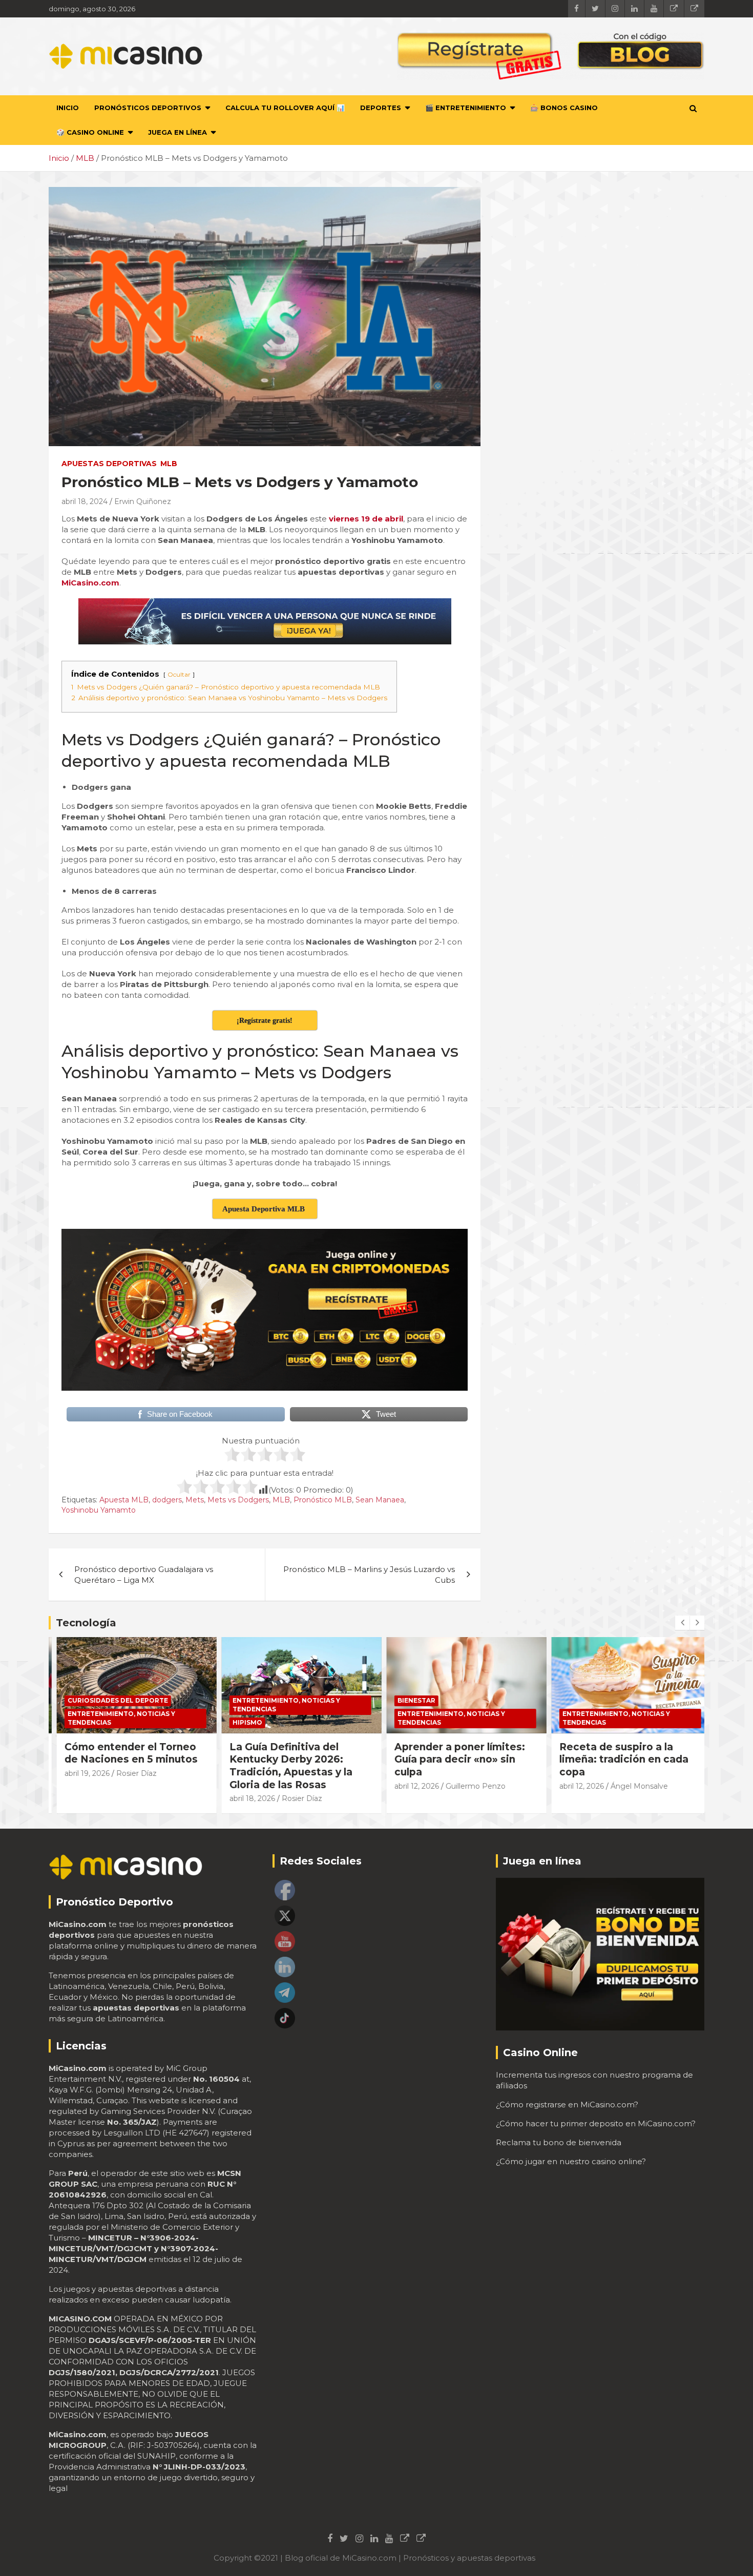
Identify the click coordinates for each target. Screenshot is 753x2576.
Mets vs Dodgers (238, 1500)
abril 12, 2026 (409, 1786)
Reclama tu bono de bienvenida (559, 2142)
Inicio (68, 108)
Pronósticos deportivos (148, 108)
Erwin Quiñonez (143, 501)
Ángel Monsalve (632, 1786)
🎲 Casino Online (90, 132)
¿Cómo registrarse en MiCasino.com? (567, 2104)
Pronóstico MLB (323, 1500)
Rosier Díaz (129, 1773)
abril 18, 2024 (85, 501)
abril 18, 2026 (245, 1798)
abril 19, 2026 (79, 1773)
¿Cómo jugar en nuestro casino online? (571, 2161)
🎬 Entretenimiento (466, 108)
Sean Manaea (380, 1500)
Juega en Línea (177, 132)
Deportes (381, 108)
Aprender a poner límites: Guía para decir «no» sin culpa (452, 1760)
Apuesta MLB (124, 1500)
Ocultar (179, 674)
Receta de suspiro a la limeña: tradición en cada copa (616, 1760)
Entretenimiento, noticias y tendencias (114, 1718)
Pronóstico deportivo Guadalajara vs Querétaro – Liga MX (144, 1575)
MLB (169, 464)
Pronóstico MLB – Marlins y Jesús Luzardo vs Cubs (369, 1575)
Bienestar (409, 1700)
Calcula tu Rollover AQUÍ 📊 (285, 108)
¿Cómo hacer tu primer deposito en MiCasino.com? (596, 2123)
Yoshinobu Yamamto (99, 1510)
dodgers (167, 1500)
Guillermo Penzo (468, 1786)
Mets (195, 1500)
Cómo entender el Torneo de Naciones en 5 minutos (123, 1753)
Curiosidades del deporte (110, 1700)
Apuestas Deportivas (109, 464)
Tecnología (86, 1623)
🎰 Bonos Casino (564, 108)
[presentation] (682, 1623)
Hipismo (240, 1722)
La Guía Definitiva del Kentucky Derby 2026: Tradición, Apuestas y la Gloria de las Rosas (283, 1766)
